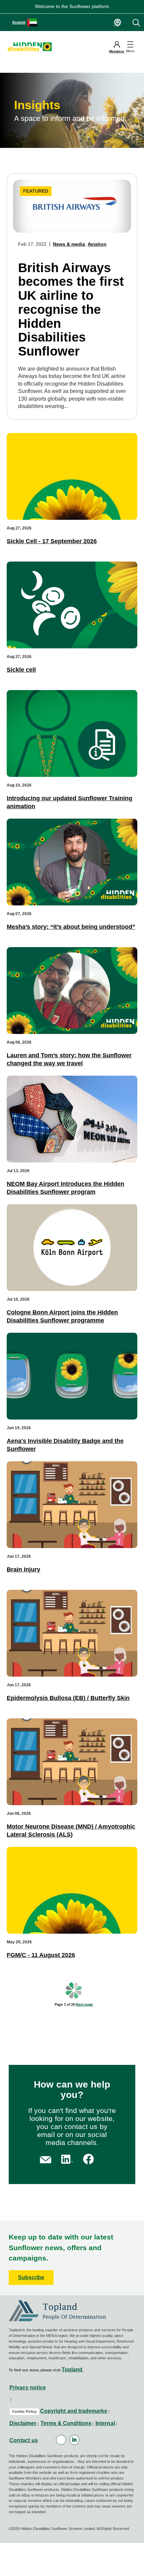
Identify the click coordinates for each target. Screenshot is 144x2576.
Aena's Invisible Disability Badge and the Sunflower (65, 1445)
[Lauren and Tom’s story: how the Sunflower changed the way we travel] (72, 991)
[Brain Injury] (72, 1505)
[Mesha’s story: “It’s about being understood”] (72, 862)
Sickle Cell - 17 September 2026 (52, 541)
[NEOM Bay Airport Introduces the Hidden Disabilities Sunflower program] (72, 1119)
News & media (69, 244)
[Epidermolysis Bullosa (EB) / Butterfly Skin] (72, 1633)
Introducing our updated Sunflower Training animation (69, 802)
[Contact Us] (46, 2159)
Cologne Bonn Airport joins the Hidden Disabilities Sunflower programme (62, 1316)
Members (117, 51)
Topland (73, 2370)
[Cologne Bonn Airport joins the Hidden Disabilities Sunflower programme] (72, 1248)
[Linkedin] (74, 2440)
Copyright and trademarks (74, 2411)
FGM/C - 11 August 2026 (41, 1955)
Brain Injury (23, 1569)
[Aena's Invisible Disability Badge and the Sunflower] (72, 1376)
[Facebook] (61, 2440)
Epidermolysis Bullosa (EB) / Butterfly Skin (68, 1698)
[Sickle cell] (72, 605)
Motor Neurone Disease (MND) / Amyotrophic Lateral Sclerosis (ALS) (71, 1830)
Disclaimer (23, 2423)
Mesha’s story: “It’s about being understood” (71, 927)
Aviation (97, 244)
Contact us (24, 2440)
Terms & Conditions (66, 2423)
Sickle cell (21, 670)
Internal (105, 2423)
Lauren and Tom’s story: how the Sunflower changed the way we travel (69, 1059)
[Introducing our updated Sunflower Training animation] (72, 733)
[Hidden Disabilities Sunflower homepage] (32, 47)
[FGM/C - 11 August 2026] (72, 1890)
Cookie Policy (24, 2411)
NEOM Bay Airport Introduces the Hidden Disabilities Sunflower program (65, 1188)
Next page (84, 2004)
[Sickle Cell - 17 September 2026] (72, 476)
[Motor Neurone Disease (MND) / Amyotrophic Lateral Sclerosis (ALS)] (72, 1762)
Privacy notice (28, 2388)
